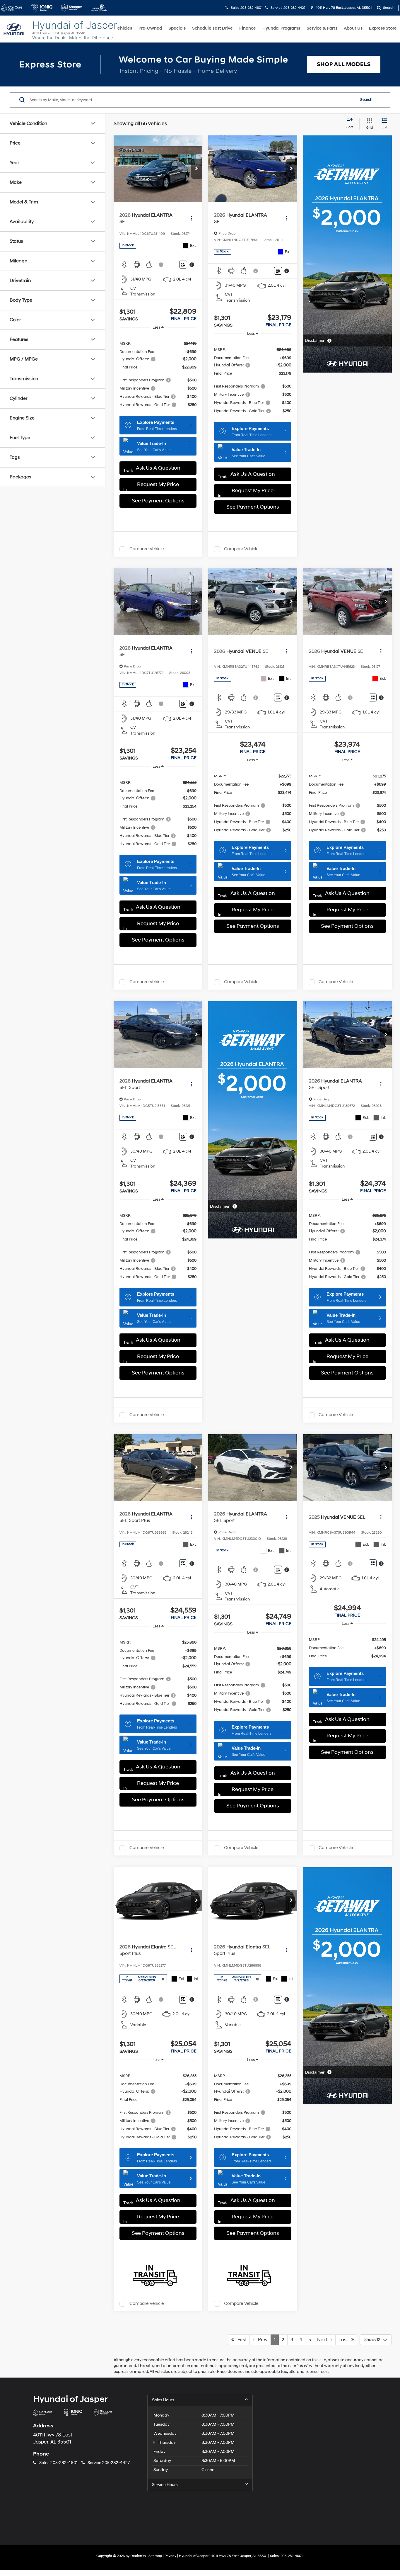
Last (345, 2340)
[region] (158, 374)
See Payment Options (158, 501)
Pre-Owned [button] (150, 28)
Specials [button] (177, 28)
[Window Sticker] (183, 265)
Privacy (170, 2556)
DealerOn (138, 2556)
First (240, 2340)
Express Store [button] (383, 28)
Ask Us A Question (158, 468)
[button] (196, 169)
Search (366, 100)
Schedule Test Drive (212, 28)
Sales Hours (163, 2400)
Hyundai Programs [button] (281, 28)
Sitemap (155, 2556)
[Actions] (191, 219)
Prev (261, 2340)
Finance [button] (248, 28)
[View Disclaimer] (161, 265)
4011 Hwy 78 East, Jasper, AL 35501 (343, 8)
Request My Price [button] (158, 484)
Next (324, 2340)
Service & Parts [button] (322, 28)
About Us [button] (353, 28)
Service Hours (165, 2485)
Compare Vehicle (147, 549)
